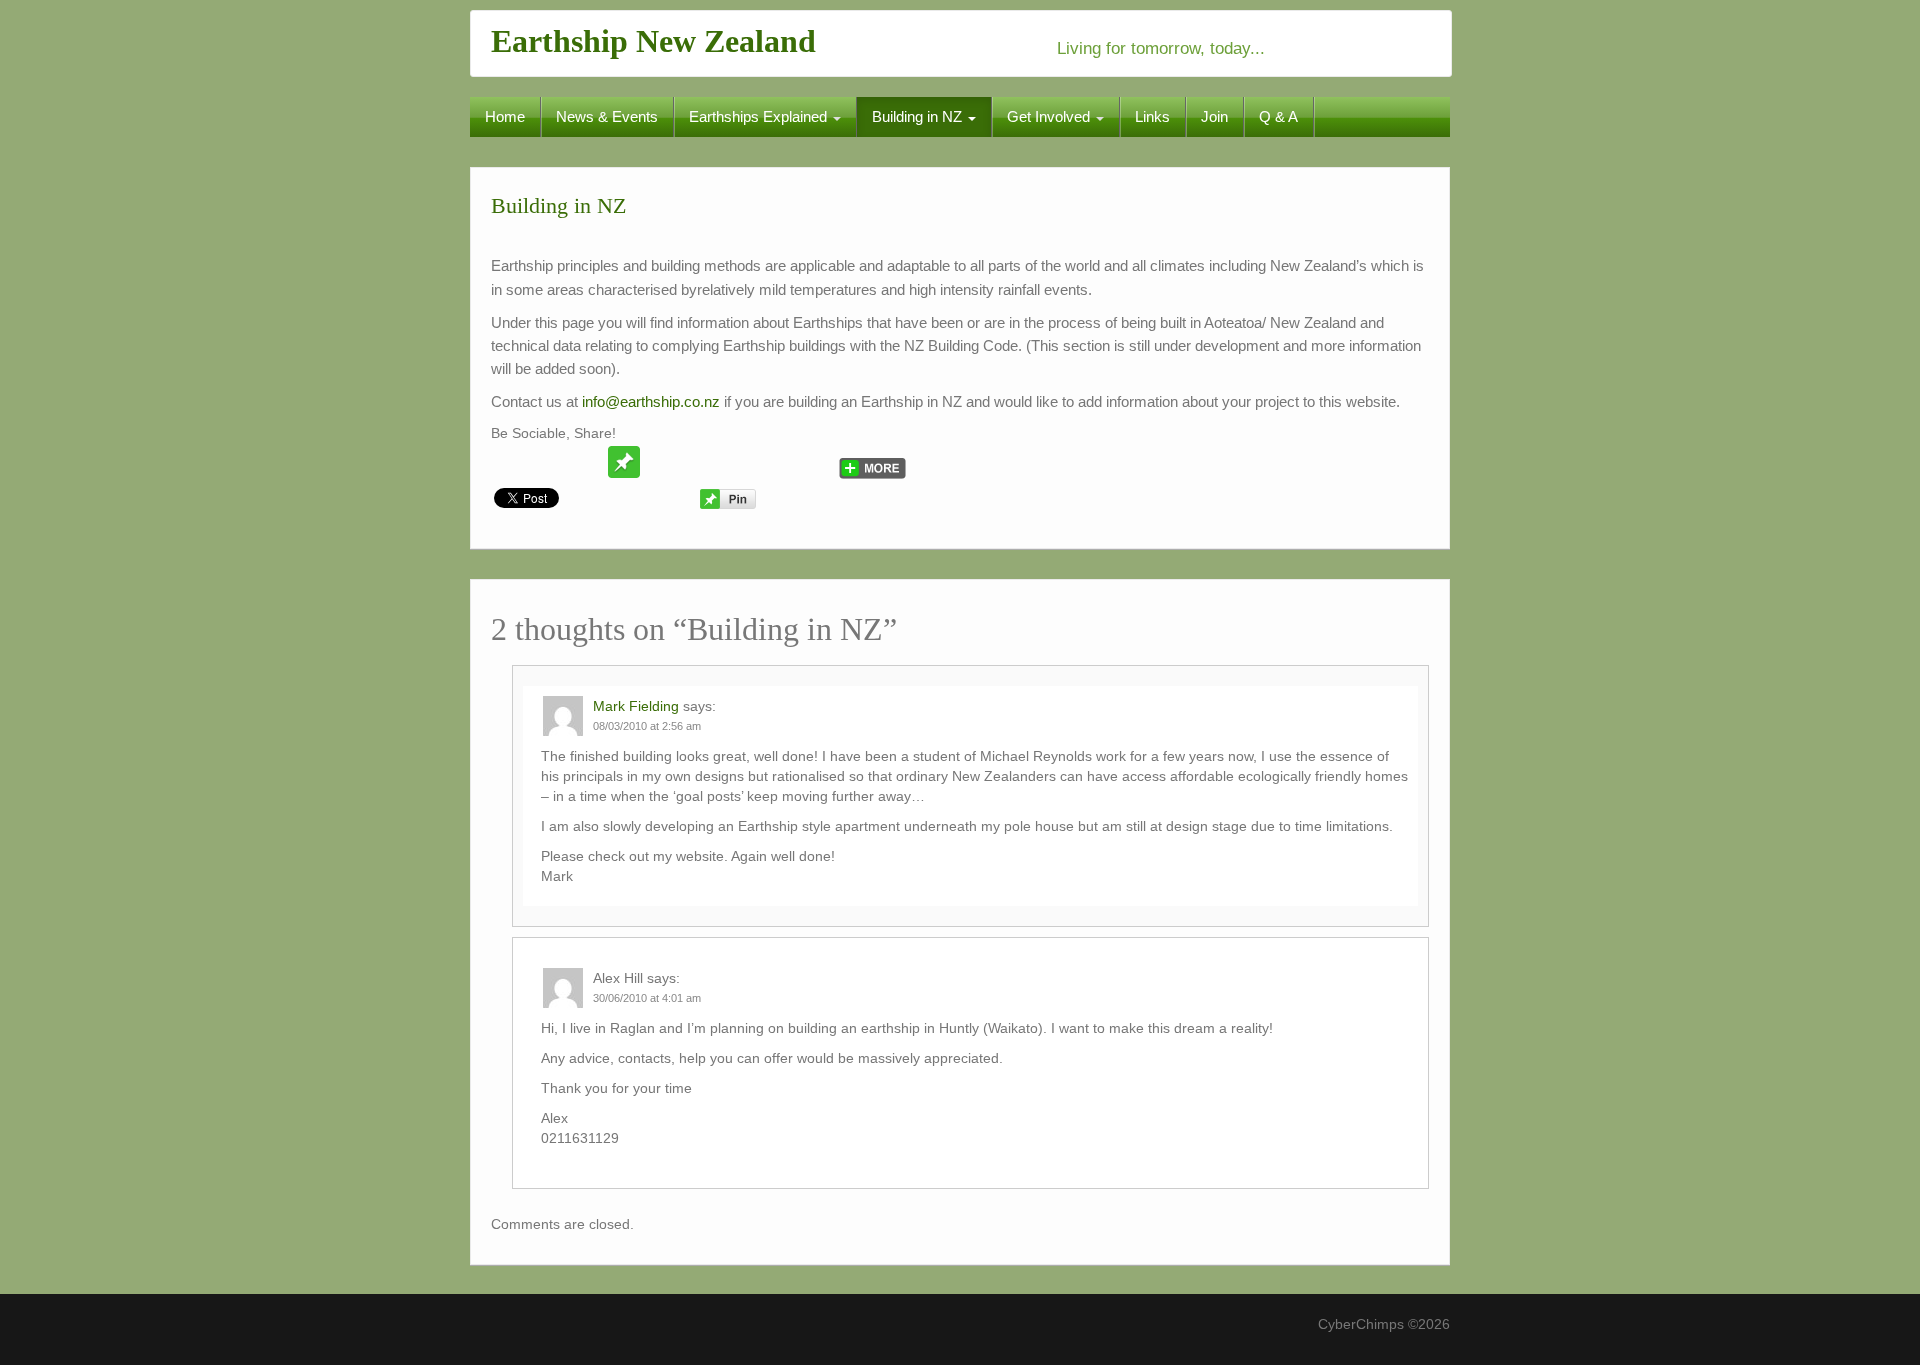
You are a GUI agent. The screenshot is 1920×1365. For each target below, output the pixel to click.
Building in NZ (919, 116)
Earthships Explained (760, 116)
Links (1152, 116)
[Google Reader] (776, 462)
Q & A (1278, 116)
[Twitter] (510, 462)
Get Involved (1050, 116)
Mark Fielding (636, 706)
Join (1214, 116)
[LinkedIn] (814, 462)
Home (505, 116)
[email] (586, 462)
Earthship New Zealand (653, 41)
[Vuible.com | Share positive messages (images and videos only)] (624, 461)
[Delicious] (738, 462)
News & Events (607, 116)
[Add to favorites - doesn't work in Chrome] (662, 462)
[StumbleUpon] (700, 462)
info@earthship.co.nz (651, 401)
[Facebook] (548, 462)
